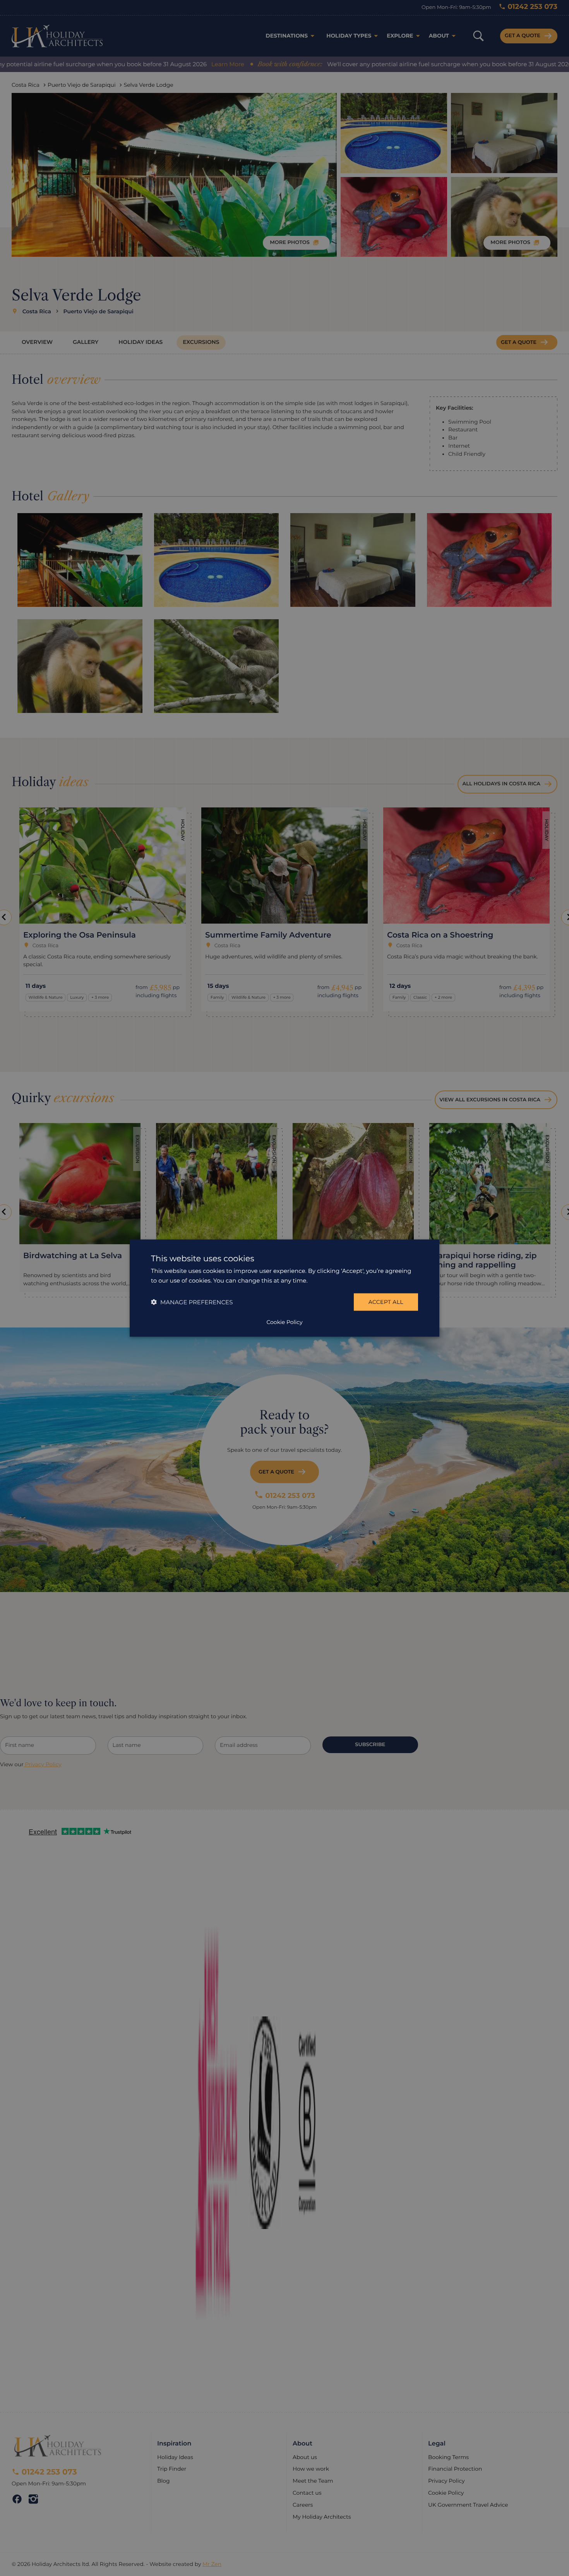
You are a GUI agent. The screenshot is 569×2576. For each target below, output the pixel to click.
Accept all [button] (386, 1302)
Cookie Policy (284, 1322)
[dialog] (284, 1288)
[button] (192, 1302)
